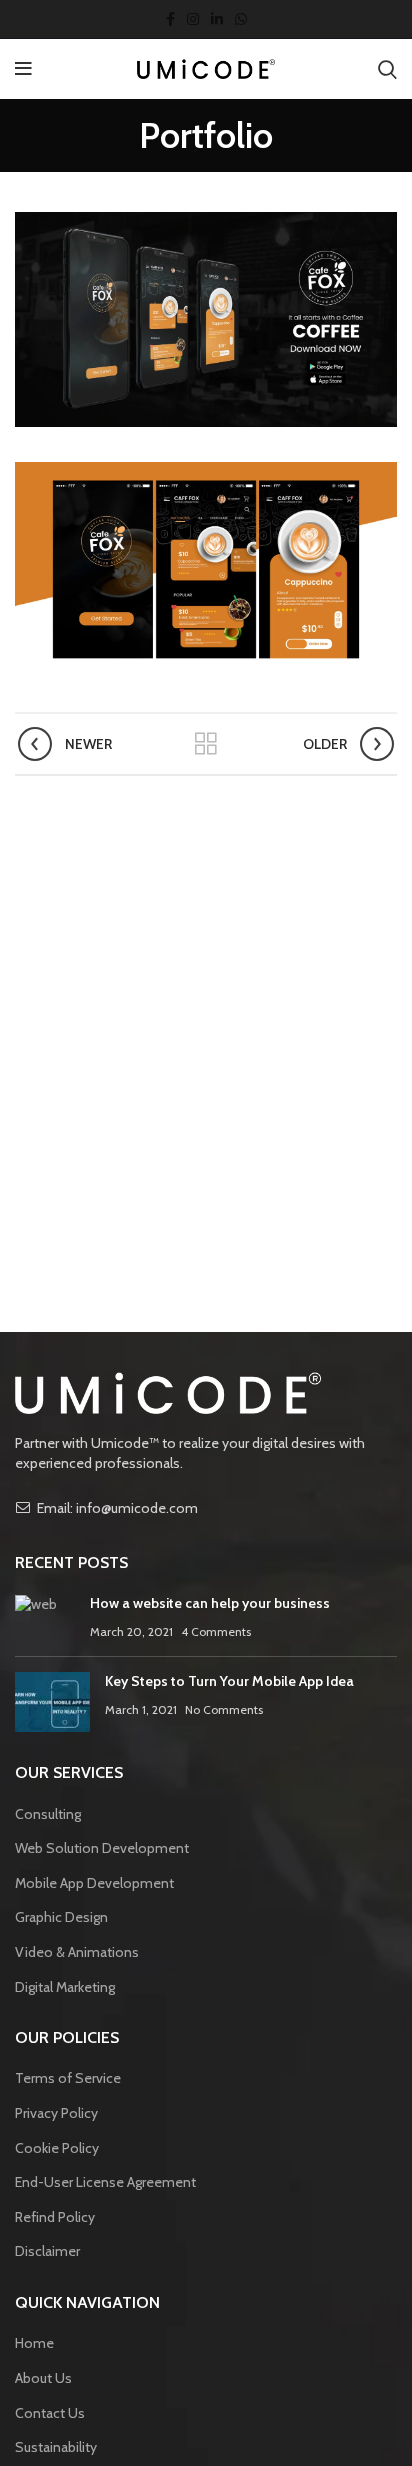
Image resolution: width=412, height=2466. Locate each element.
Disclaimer (47, 2251)
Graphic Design (61, 1917)
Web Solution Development (102, 1848)
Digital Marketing (65, 1987)
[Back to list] (206, 744)
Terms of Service (68, 2078)
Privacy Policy (56, 2113)
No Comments (224, 1709)
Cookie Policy (57, 2148)
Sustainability (56, 2447)
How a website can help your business (210, 1603)
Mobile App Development (94, 1883)
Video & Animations (77, 1952)
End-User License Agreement (105, 2182)
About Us (43, 2378)
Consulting (48, 1814)
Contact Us (50, 2413)
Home (34, 2343)
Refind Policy (55, 2217)
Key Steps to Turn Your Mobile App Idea (229, 1681)
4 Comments (216, 1631)
